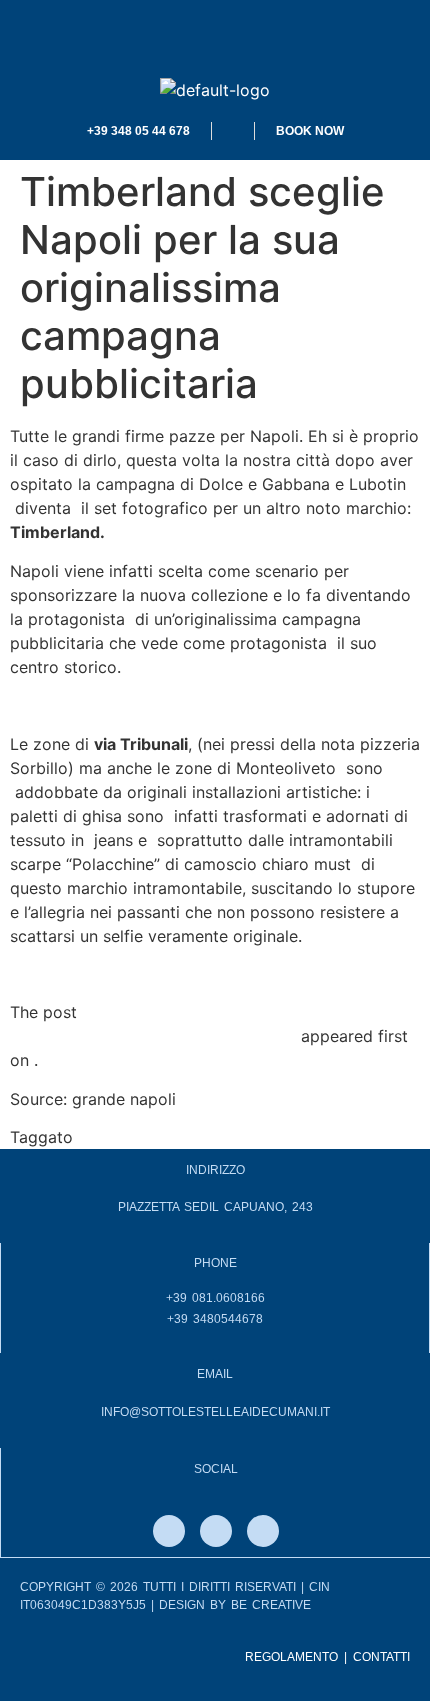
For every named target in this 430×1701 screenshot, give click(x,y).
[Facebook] (169, 1531)
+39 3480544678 (215, 1319)
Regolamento (291, 1657)
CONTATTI (381, 1657)
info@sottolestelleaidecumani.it (215, 1412)
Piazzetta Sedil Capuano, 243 (215, 1207)
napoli (101, 1137)
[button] (215, 39)
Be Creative (271, 1605)
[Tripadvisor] (263, 1531)
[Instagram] (216, 1531)
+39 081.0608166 (215, 1298)
